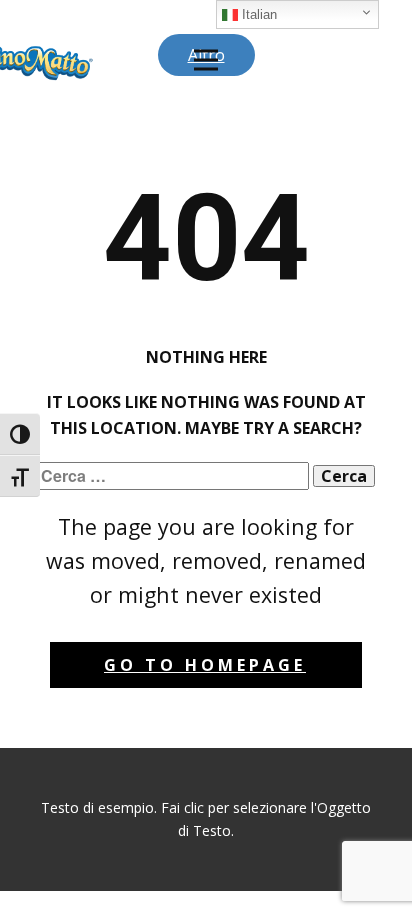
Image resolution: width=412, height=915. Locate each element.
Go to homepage (205, 665)
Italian (257, 14)
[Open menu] (206, 60)
